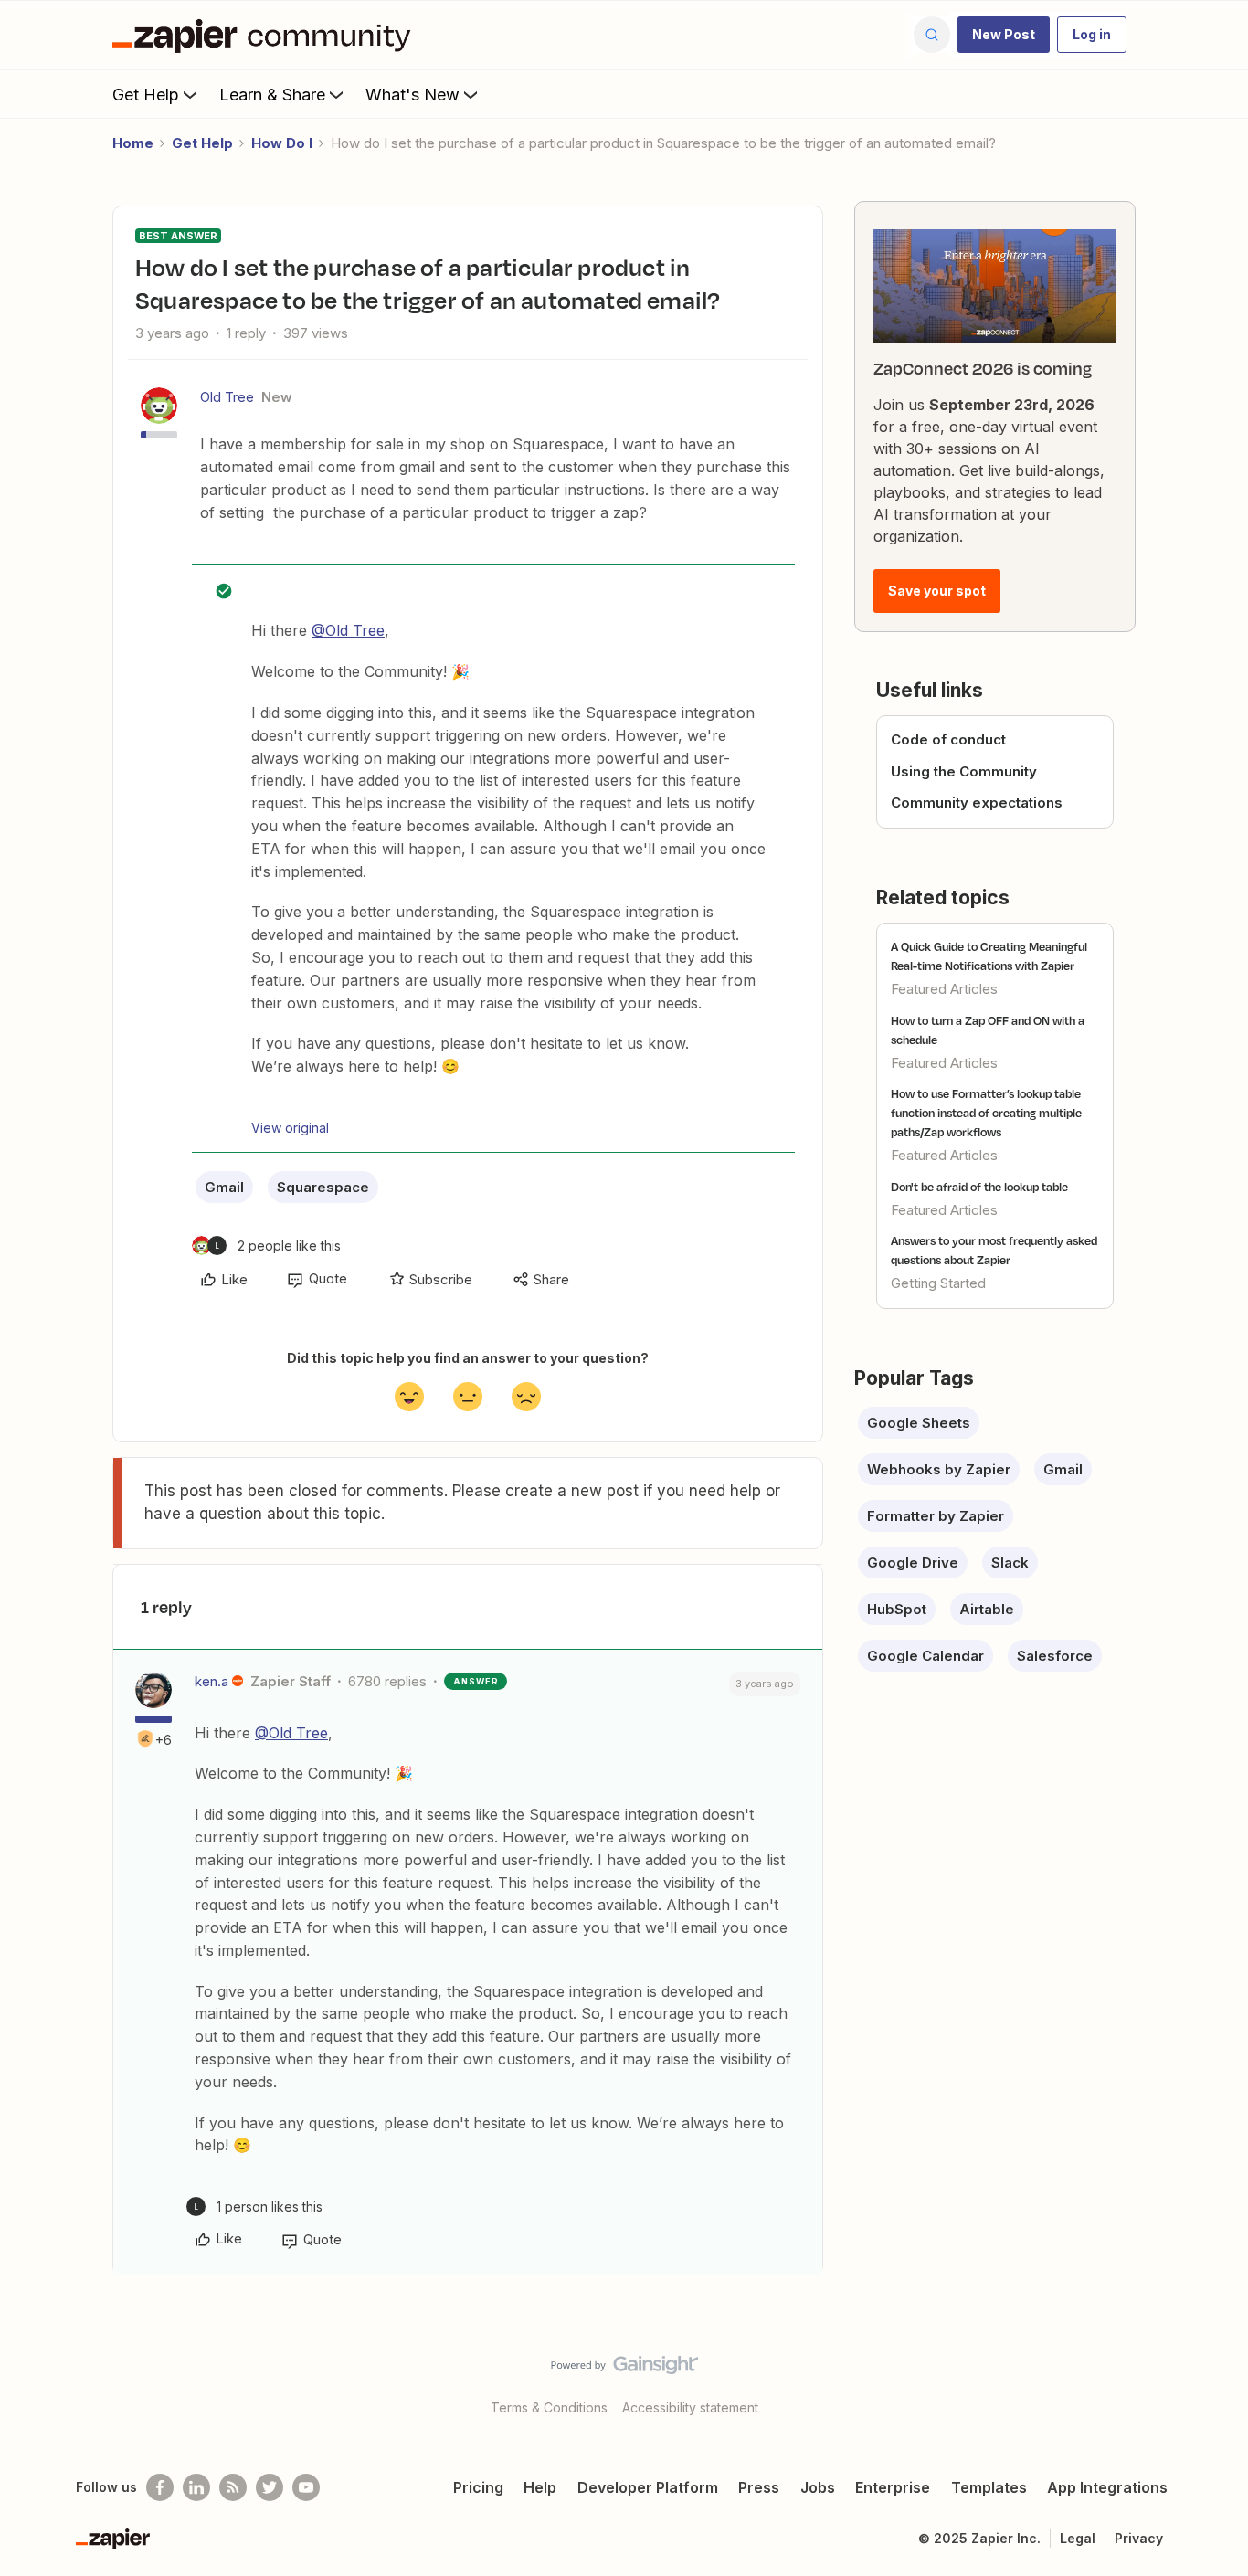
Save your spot (937, 591)
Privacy (1139, 2538)
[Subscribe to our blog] (233, 2487)
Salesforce (1055, 1656)
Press (759, 2487)
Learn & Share (272, 95)
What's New (412, 95)
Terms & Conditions (549, 2407)
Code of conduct (948, 739)
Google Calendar (925, 1656)
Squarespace (323, 1187)
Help (540, 2487)
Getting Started (938, 1283)
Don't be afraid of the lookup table (979, 1187)
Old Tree (227, 397)
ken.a (212, 1681)
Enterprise (893, 2487)
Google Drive (913, 1562)
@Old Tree (348, 630)
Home (133, 143)
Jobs (818, 2487)
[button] (1004, 35)
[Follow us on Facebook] (160, 2487)
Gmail (224, 1187)
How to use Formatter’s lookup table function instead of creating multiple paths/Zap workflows (986, 1113)
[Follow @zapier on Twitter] (270, 2487)
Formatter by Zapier (936, 1516)
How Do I (282, 143)
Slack (1010, 1562)
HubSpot (897, 1609)
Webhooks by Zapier (939, 1469)
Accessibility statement (690, 2407)
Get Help (146, 95)
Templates (989, 2487)
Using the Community (964, 771)
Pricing (478, 2487)
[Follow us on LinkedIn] (196, 2487)
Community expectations (977, 802)
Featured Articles (944, 989)
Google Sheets (919, 1423)
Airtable (987, 1609)
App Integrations (1107, 2487)
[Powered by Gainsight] (624, 2370)
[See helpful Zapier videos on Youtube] (306, 2487)
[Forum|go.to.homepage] (266, 35)
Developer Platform (648, 2487)
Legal (1078, 2538)
